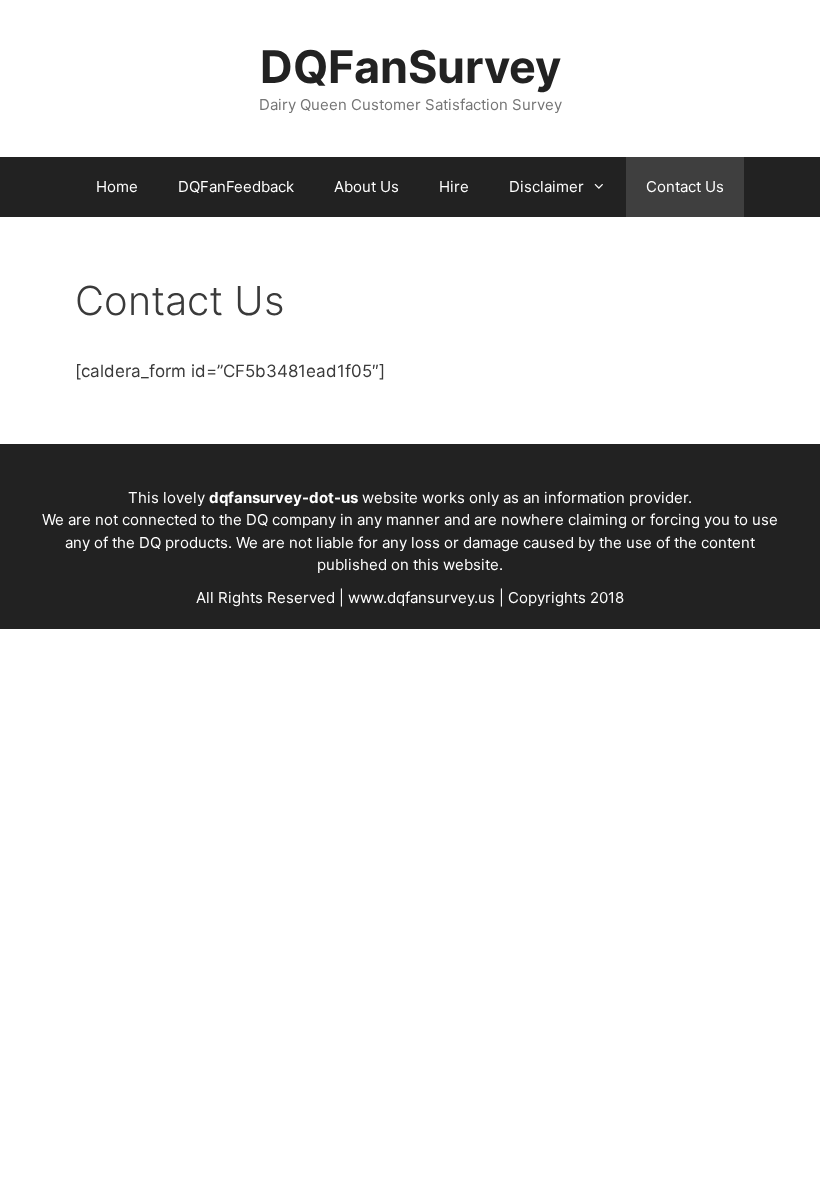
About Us (366, 186)
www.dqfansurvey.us (421, 597)
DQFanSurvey (410, 66)
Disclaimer (546, 186)
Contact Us (685, 186)
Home (117, 186)
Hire (454, 186)
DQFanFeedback (236, 186)
